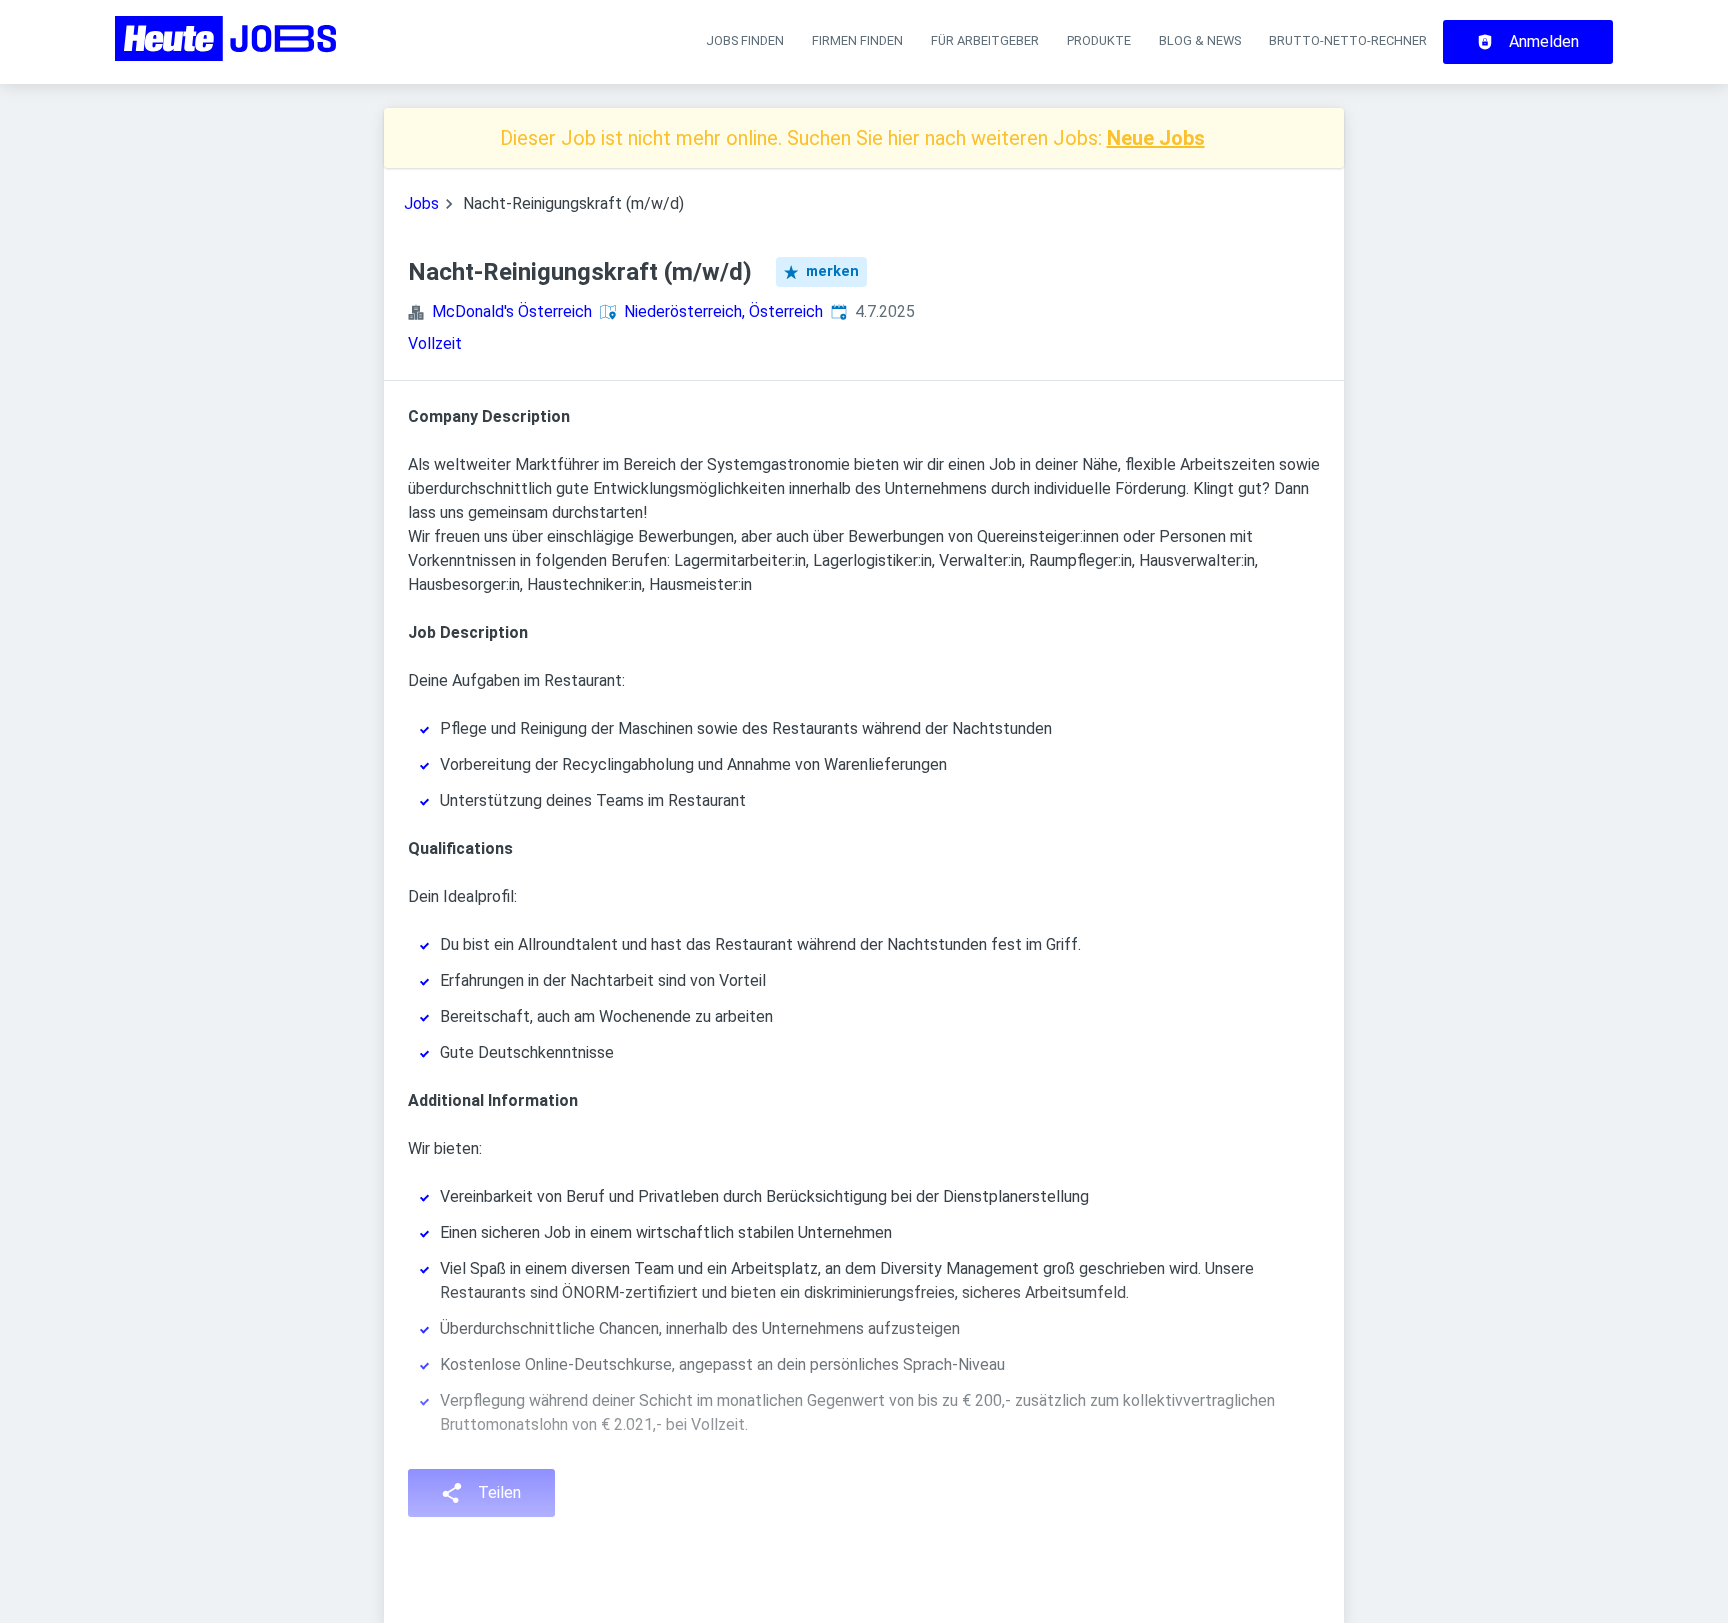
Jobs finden (745, 40)
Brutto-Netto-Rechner (1348, 40)
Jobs (421, 203)
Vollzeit (435, 343)
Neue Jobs (1156, 138)
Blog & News (1200, 40)
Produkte (1099, 40)
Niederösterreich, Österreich (723, 311)
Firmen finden (857, 40)
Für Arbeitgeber (985, 40)
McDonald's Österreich (512, 311)
